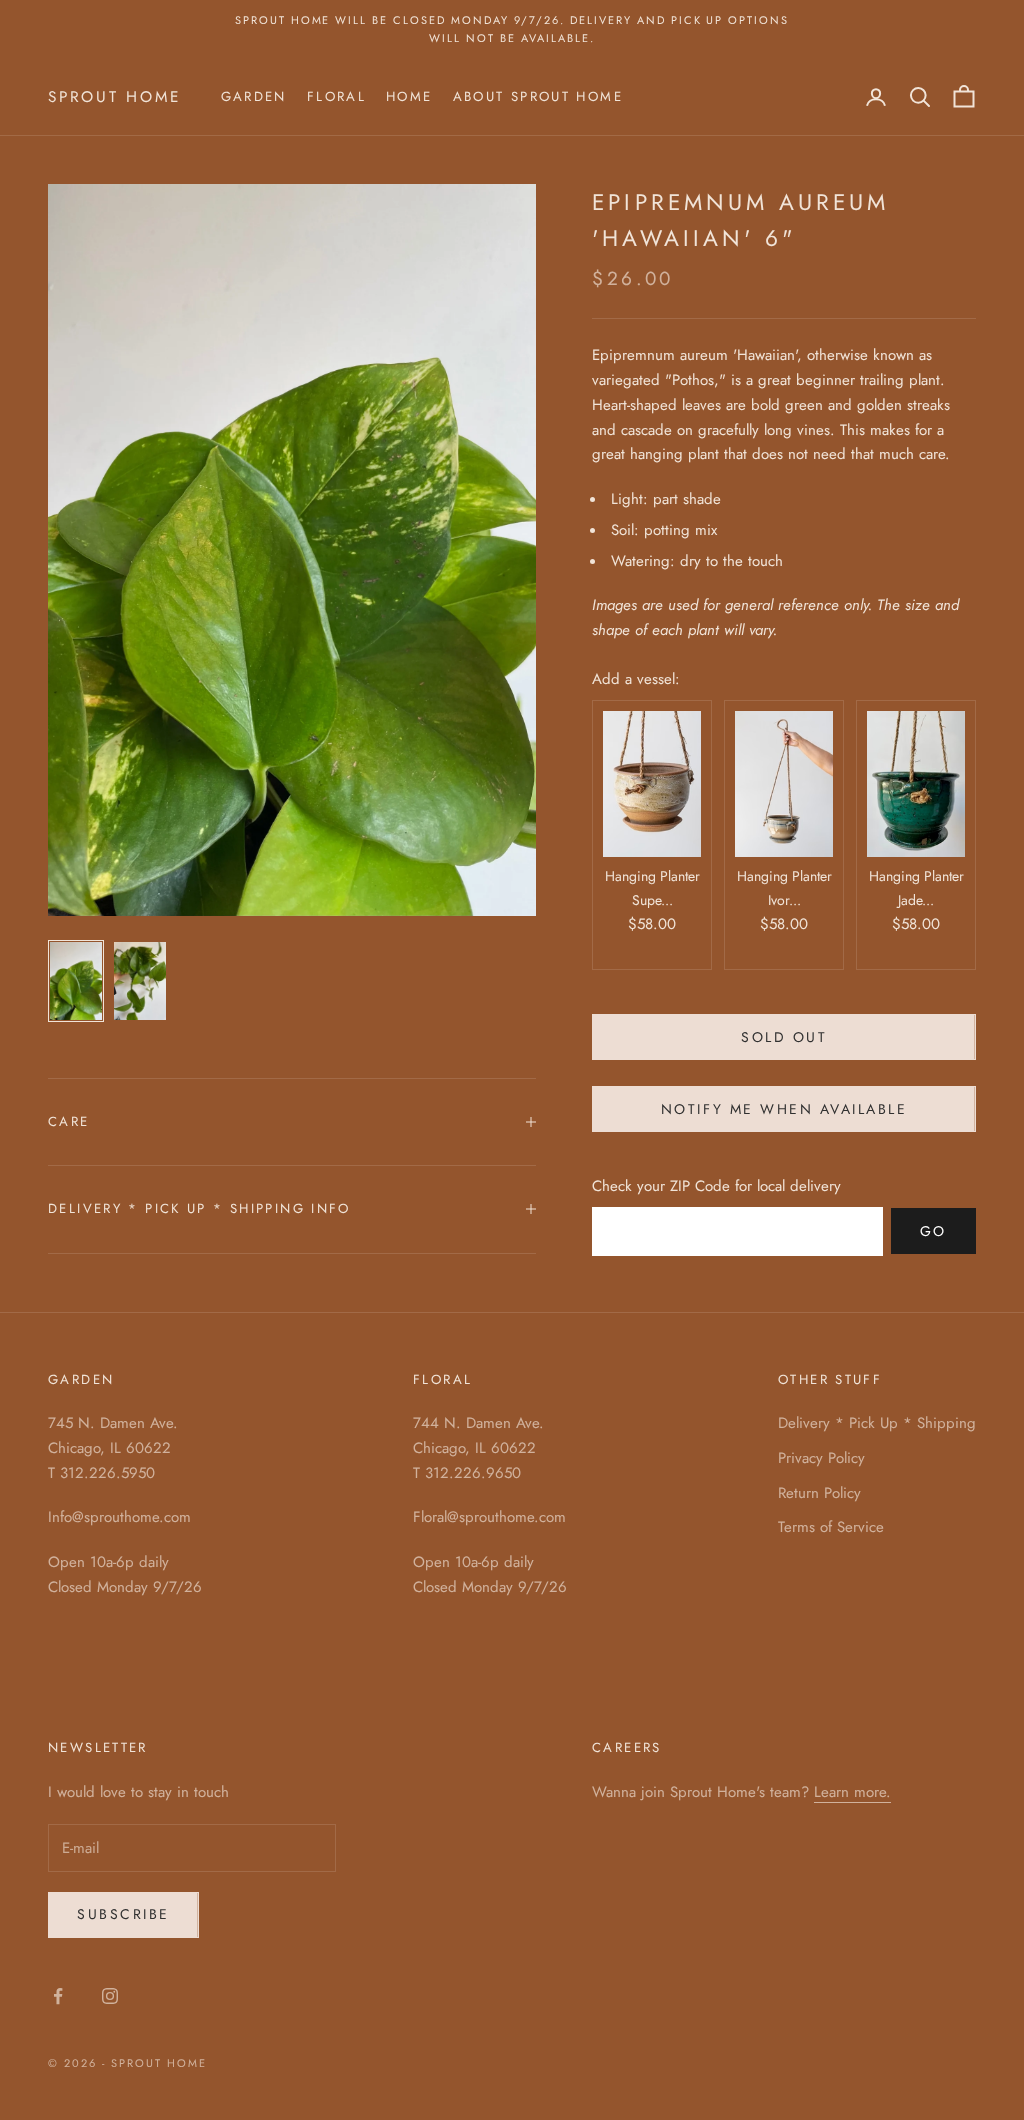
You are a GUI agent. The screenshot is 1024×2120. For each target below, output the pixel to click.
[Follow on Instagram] (110, 1996)
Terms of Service (831, 1527)
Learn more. (852, 1792)
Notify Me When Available (784, 1109)
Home (409, 96)
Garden (254, 96)
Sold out (784, 1037)
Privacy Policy (821, 1458)
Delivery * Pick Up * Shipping (877, 1423)
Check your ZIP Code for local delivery (716, 1186)
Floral (336, 96)
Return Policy (819, 1493)
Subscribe (123, 1914)
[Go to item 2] (140, 981)
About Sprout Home (538, 96)
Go (933, 1231)
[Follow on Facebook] (58, 1996)
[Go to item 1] (76, 981)
